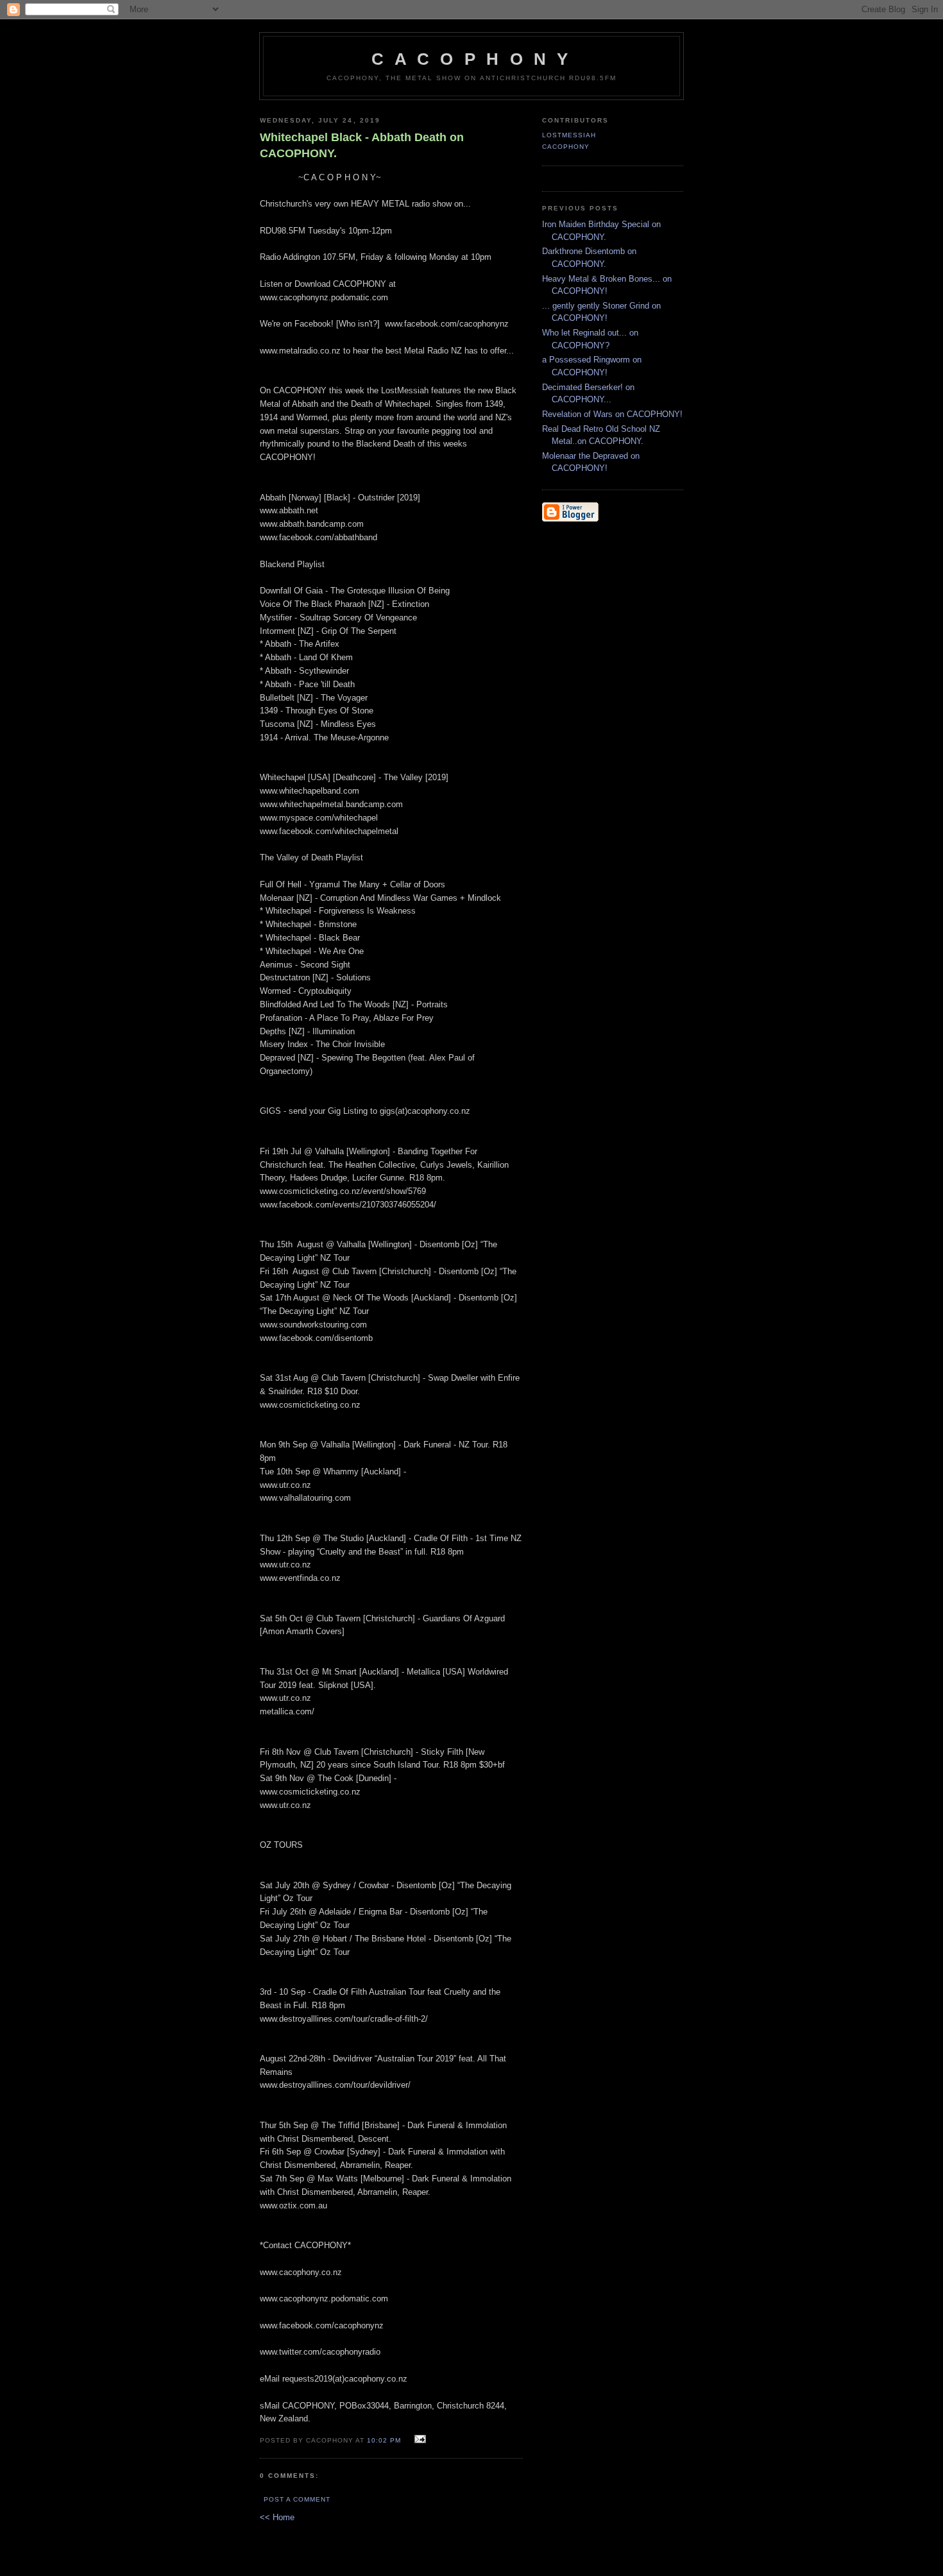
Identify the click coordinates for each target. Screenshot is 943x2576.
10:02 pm (384, 2440)
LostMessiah (569, 135)
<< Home (277, 2517)
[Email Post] (419, 2440)
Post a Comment (297, 2499)
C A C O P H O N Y (471, 59)
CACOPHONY (566, 147)
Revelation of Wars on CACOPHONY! (612, 414)
